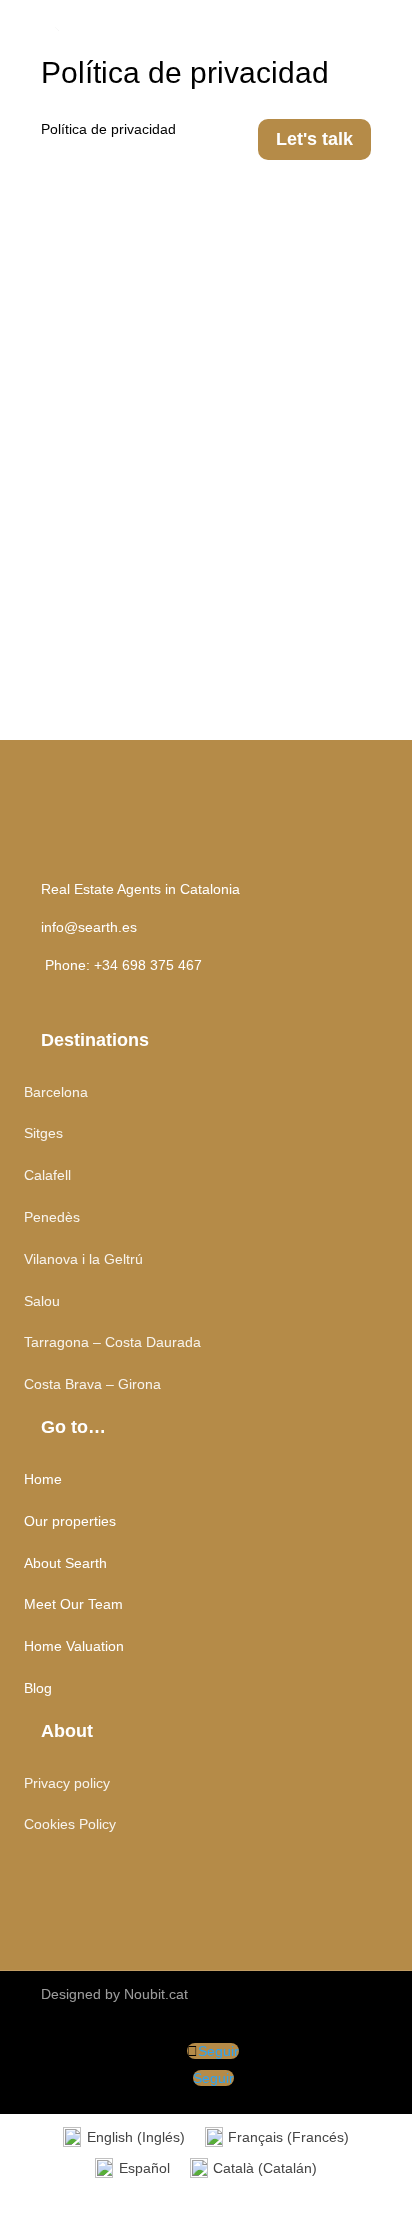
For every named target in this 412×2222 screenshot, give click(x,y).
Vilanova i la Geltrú (83, 1259)
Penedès (52, 1217)
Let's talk (314, 139)
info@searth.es (89, 927)
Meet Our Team (73, 1604)
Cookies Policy (70, 1824)
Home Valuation (74, 1646)
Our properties (70, 1521)
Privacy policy (67, 1783)
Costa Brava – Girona (92, 1384)
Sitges (43, 1133)
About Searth (65, 1563)
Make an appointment (251, 555)
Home (43, 1479)
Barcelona (56, 1092)
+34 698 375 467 (148, 965)
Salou (42, 1301)
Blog (38, 1688)
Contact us (314, 1878)
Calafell (47, 1175)
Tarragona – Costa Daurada (112, 1342)
